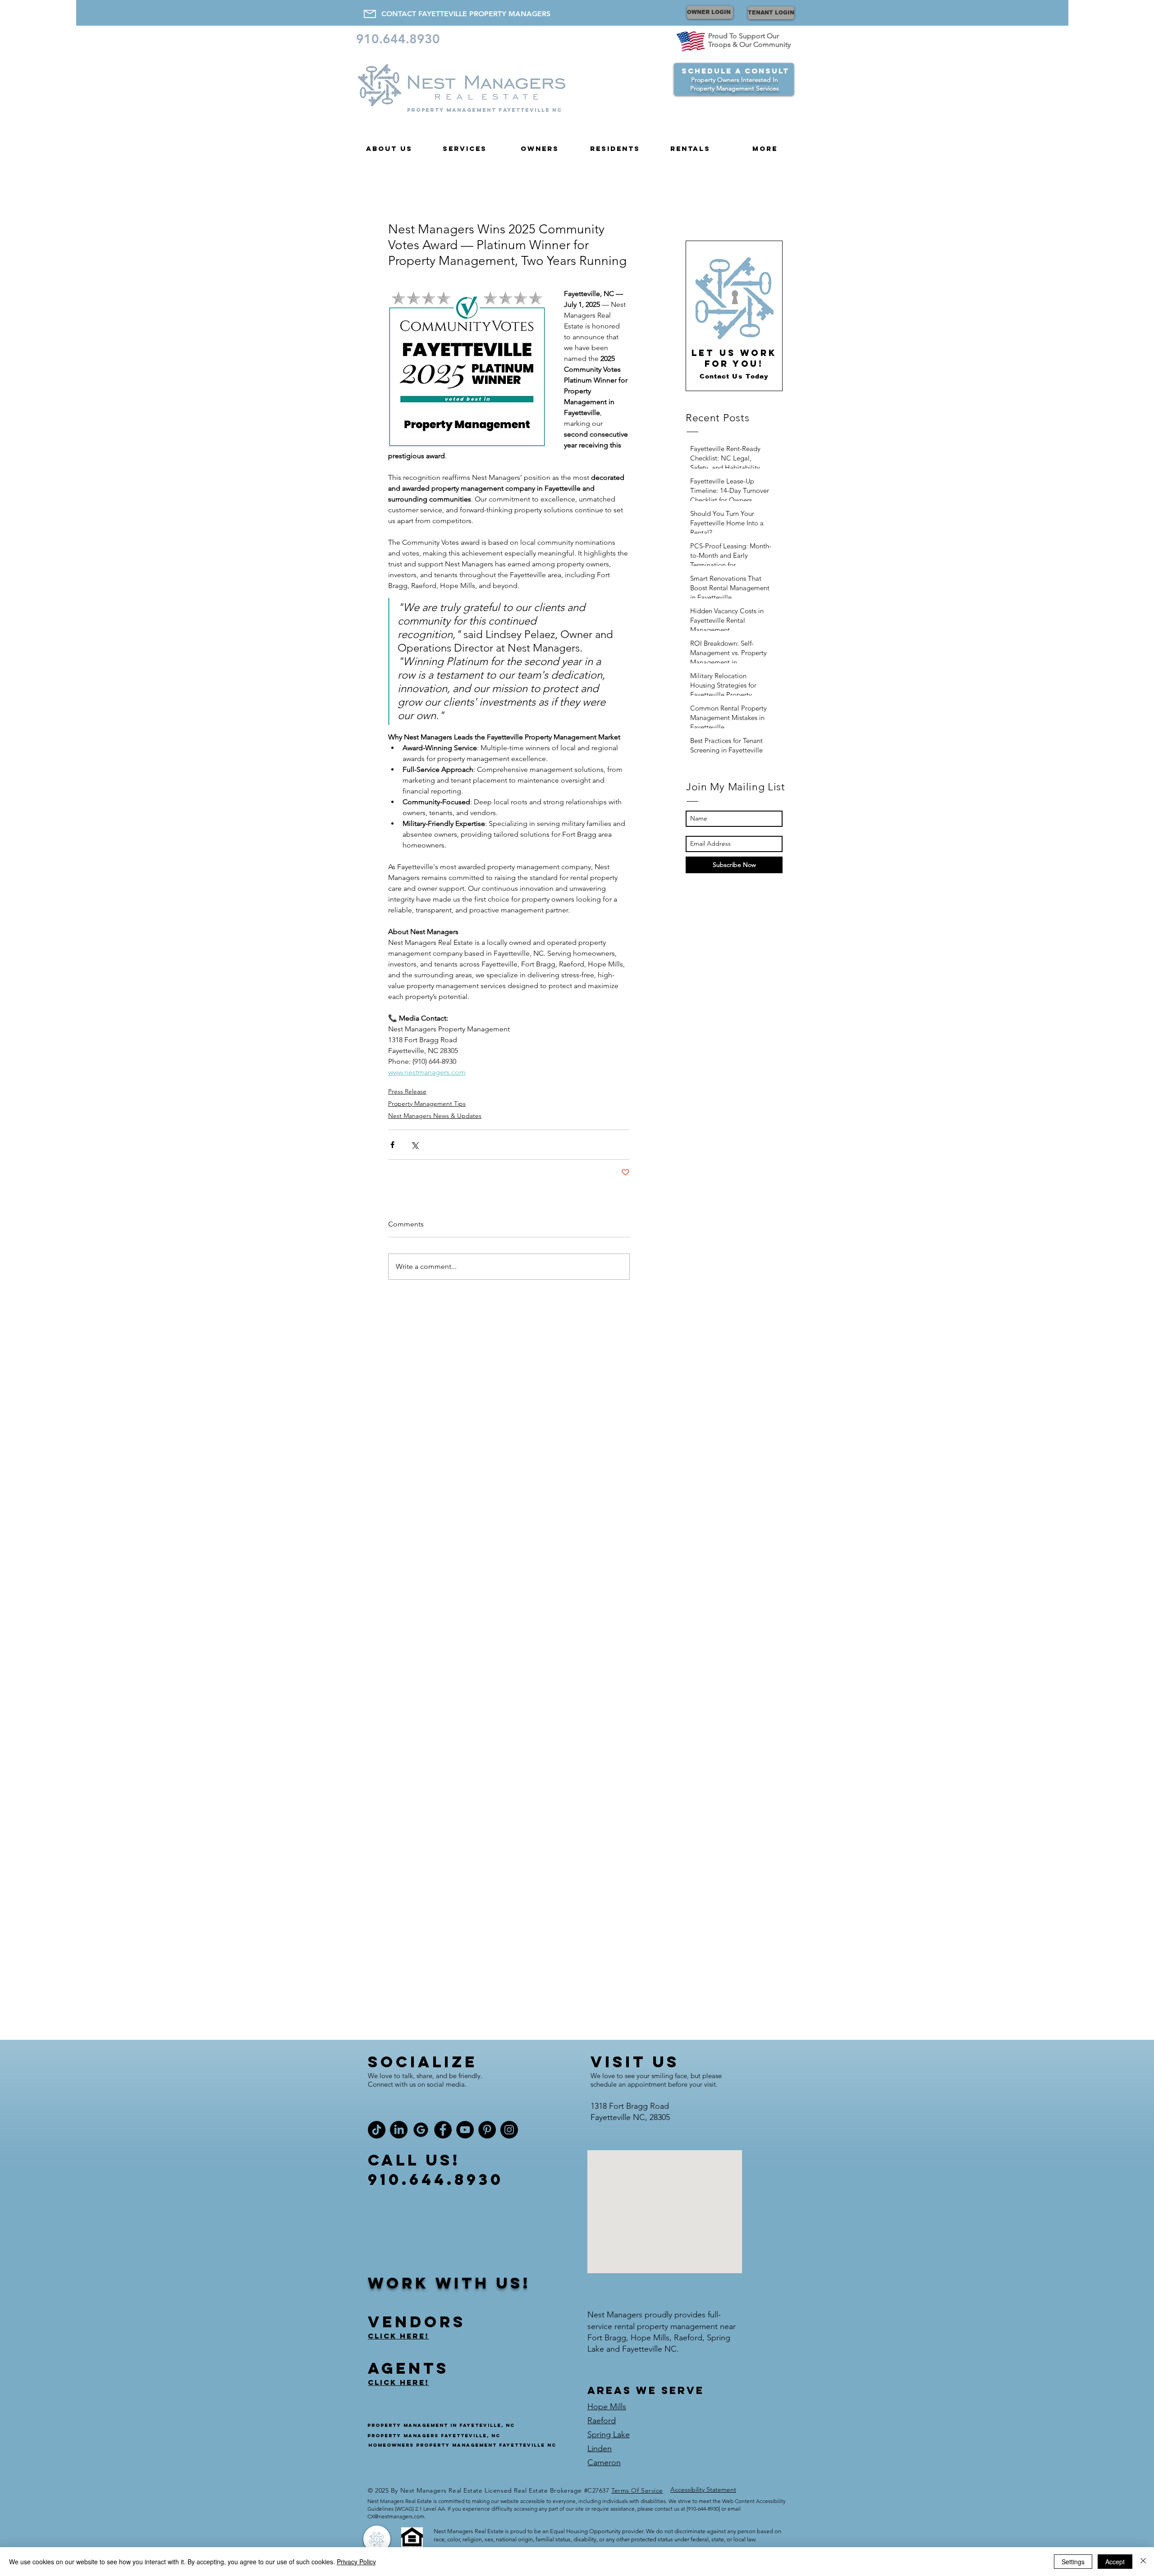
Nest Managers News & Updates (435, 1116)
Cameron (604, 2462)
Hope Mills (607, 2407)
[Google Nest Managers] (421, 2130)
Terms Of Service (637, 2490)
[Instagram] (509, 2130)
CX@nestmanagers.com (396, 2516)
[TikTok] (377, 2130)
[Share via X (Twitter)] (414, 1145)
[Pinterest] (487, 2130)
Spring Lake (609, 2435)
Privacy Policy (356, 2562)
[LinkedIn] (399, 2130)
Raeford (602, 2421)
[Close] (1143, 2562)
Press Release (407, 1091)
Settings (1073, 2562)
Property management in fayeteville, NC (441, 2425)
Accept (1115, 2562)
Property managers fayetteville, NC (434, 2436)
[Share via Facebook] (392, 1145)
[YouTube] (465, 2130)
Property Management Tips (427, 1103)
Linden (600, 2448)
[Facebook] (443, 2130)
